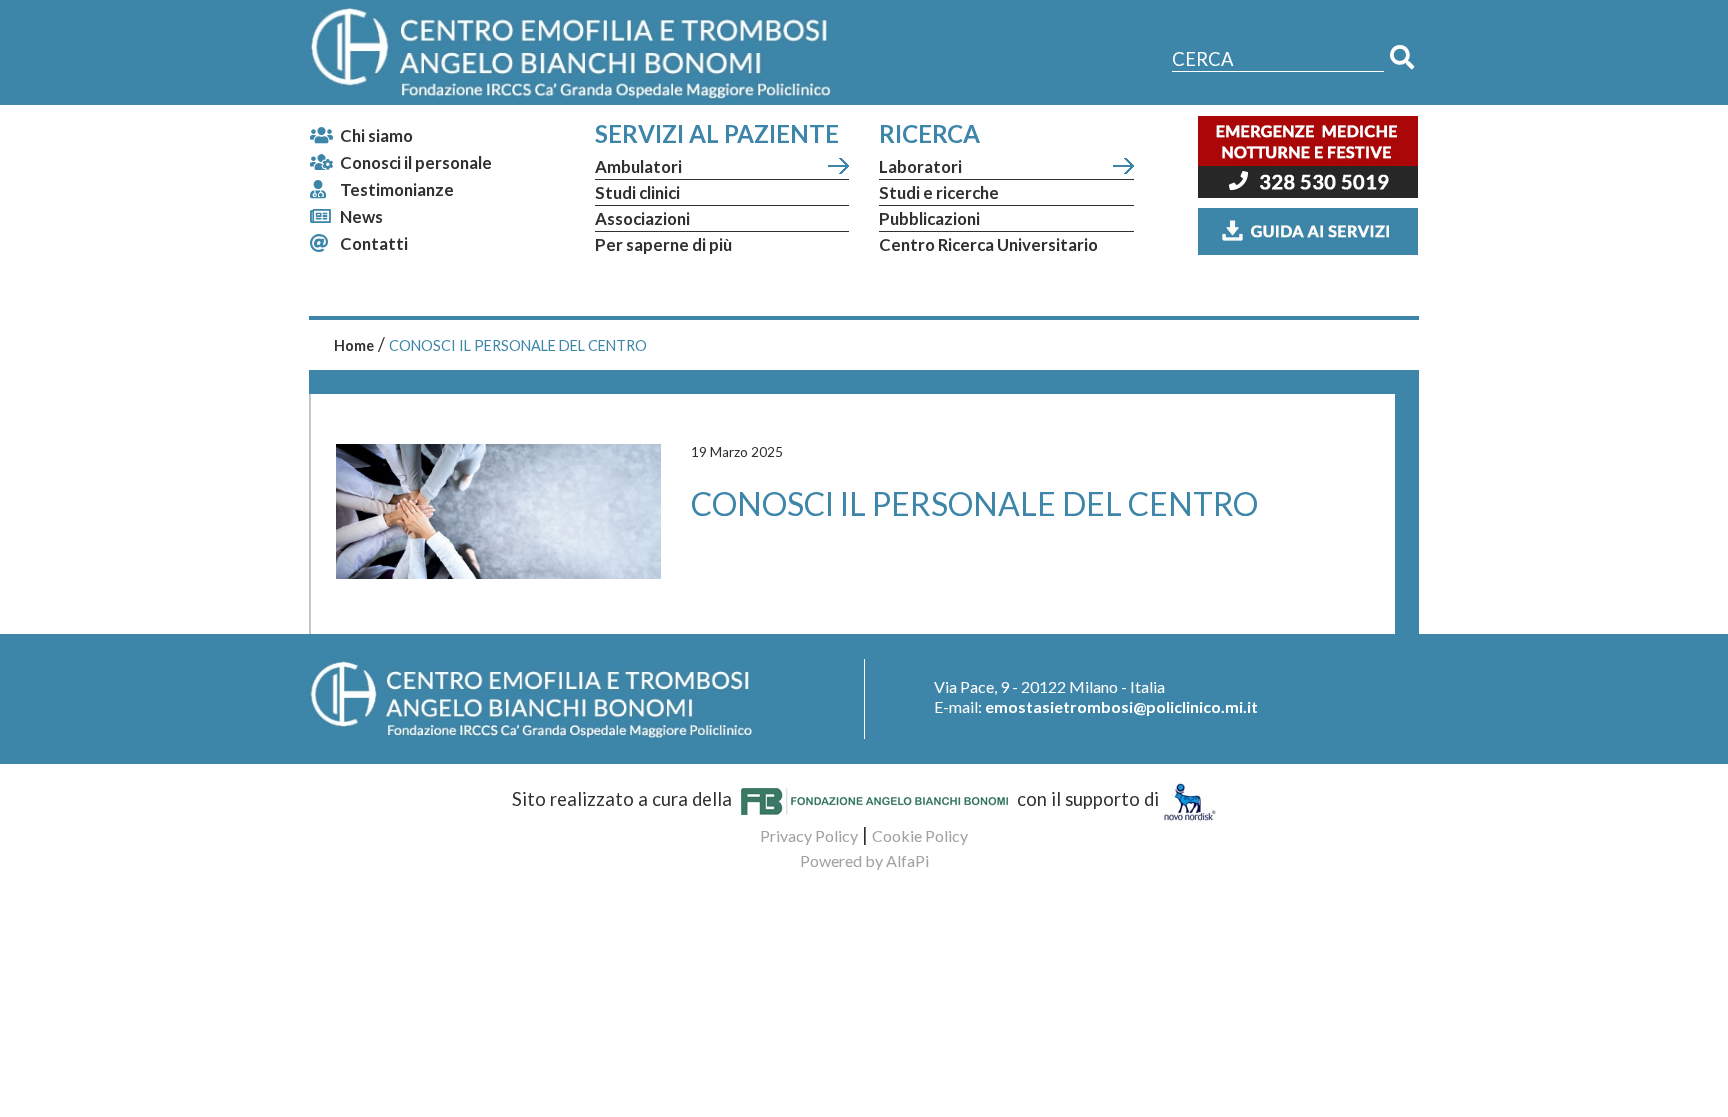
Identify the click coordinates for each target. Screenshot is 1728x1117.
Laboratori (920, 166)
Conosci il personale (416, 162)
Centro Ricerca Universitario (988, 244)
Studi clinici (637, 192)
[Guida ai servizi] (1308, 229)
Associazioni (642, 218)
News (361, 216)
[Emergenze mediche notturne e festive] (1308, 160)
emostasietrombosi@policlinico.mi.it (1121, 706)
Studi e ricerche (939, 192)
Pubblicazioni (929, 218)
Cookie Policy (920, 835)
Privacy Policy (809, 835)
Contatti (374, 243)
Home (354, 345)
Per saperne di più (663, 244)
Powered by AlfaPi (864, 860)
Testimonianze (397, 189)
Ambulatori (638, 166)
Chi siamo (376, 135)
